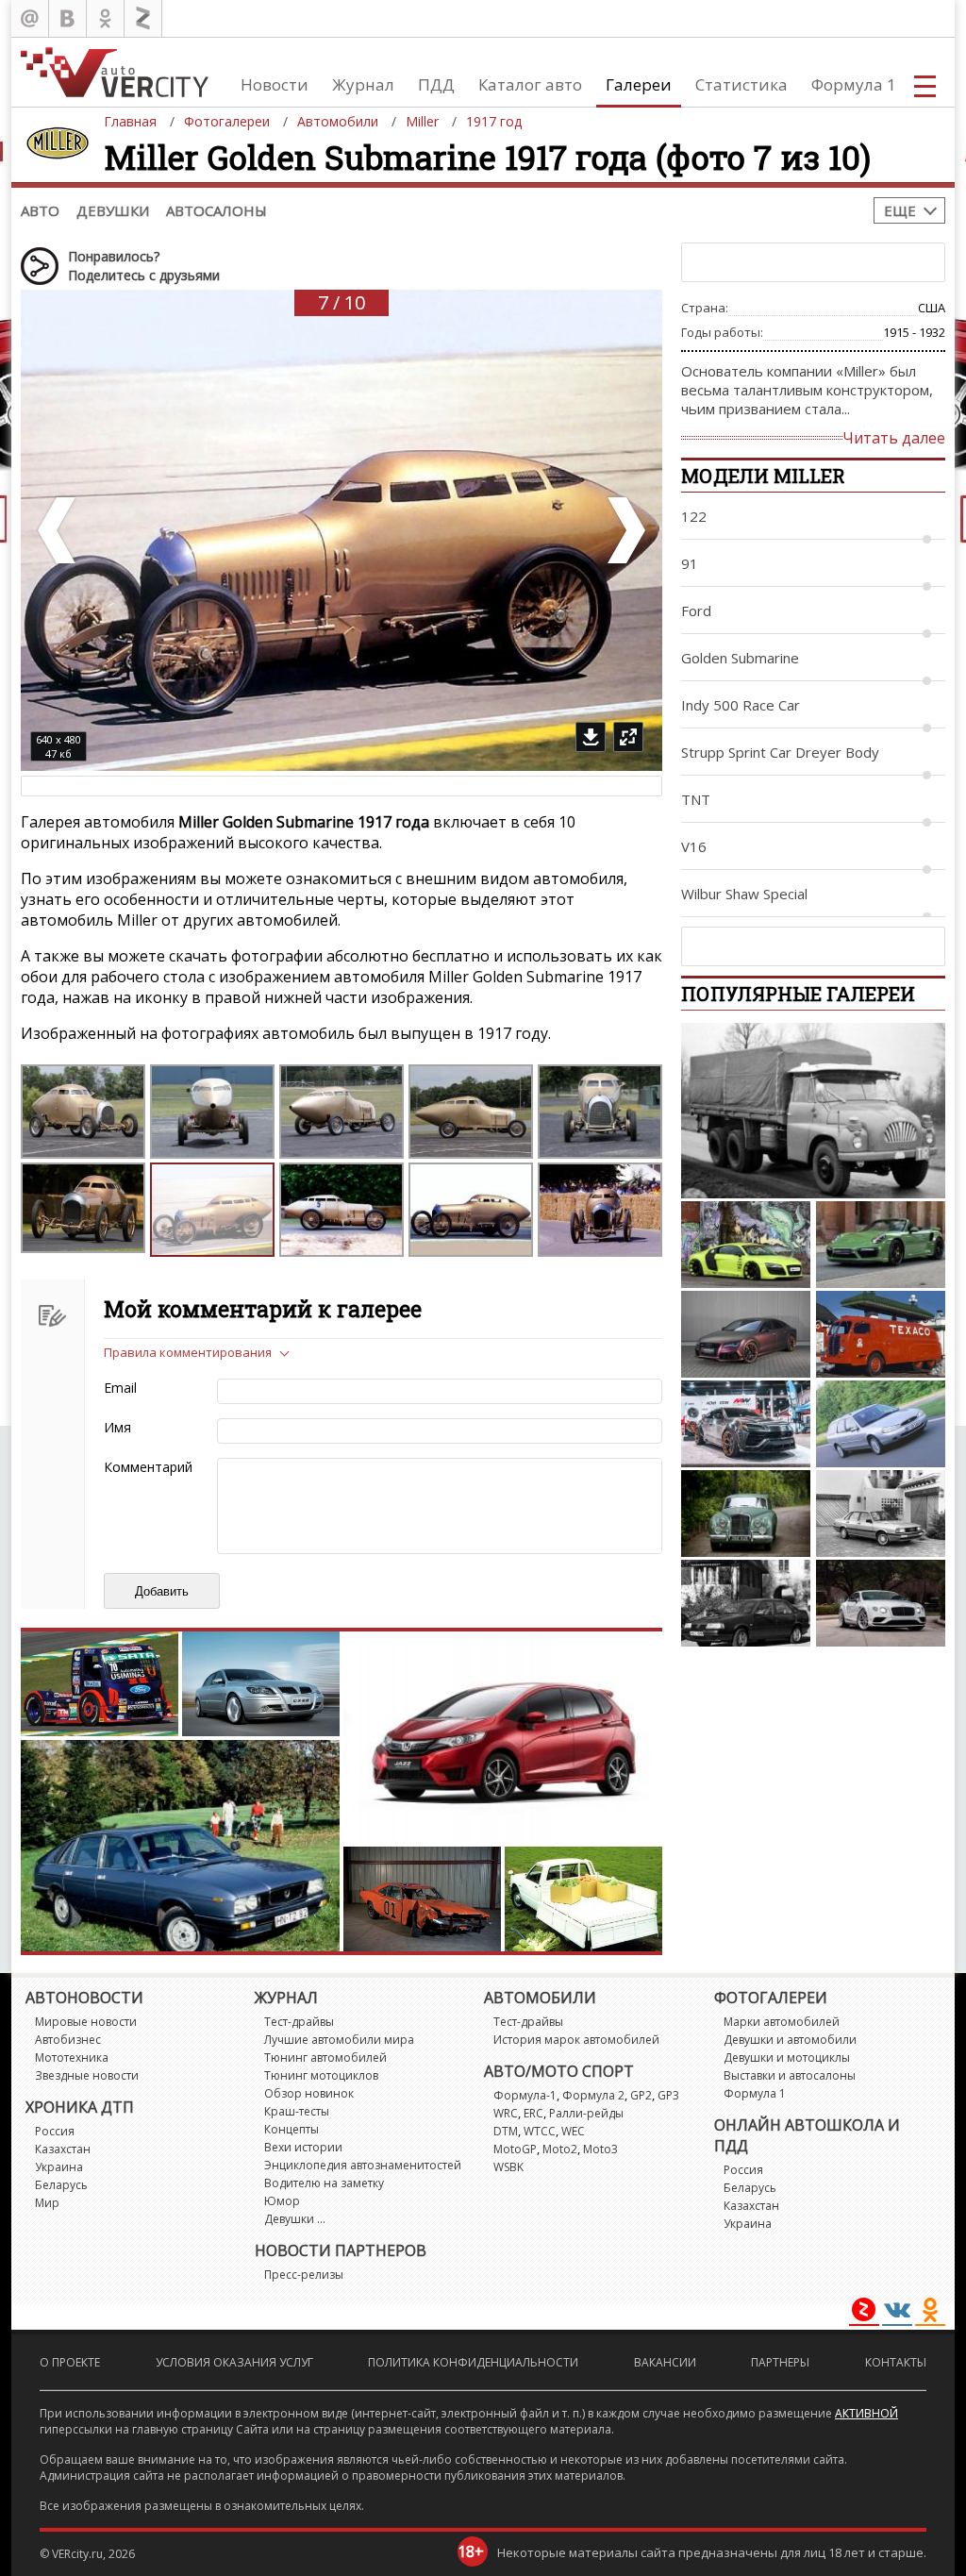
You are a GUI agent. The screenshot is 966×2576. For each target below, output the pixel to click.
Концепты (291, 2129)
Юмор (282, 2201)
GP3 (668, 2095)
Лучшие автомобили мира (339, 2040)
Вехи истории (303, 2147)
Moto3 (600, 2149)
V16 (694, 846)
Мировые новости (86, 2022)
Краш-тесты (297, 2111)
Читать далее (894, 438)
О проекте (70, 2362)
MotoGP (515, 2149)
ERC (533, 2113)
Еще (900, 210)
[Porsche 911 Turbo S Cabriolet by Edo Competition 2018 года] (881, 1245)
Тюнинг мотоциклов (321, 2075)
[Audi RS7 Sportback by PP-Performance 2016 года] (746, 1334)
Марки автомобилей (782, 2022)
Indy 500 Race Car (741, 705)
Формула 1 (854, 84)
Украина (59, 2167)
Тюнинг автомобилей (325, 2057)
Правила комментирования (188, 1352)
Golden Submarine (740, 658)
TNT (696, 799)
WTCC (540, 2131)
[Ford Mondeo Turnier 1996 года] (881, 1424)
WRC (506, 2113)
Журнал (363, 84)
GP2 (641, 2095)
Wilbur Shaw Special (744, 894)
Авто (40, 210)
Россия (55, 2131)
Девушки (113, 210)
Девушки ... (295, 2219)
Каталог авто (530, 84)
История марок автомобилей (576, 2040)
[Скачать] (591, 737)
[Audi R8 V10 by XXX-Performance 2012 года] (746, 1245)
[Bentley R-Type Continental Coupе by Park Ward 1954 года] (746, 1514)
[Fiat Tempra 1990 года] (746, 1603)
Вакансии (665, 2362)
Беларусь (61, 2185)
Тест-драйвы (299, 2022)
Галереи (639, 84)
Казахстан (63, 2149)
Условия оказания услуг (234, 2362)
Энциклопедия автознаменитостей (363, 2165)
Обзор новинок (309, 2093)
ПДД (436, 84)
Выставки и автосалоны (790, 2075)
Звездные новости (87, 2075)
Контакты (896, 2362)
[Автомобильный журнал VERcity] (115, 72)
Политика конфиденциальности (473, 2362)
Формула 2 (593, 2095)
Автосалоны (217, 210)
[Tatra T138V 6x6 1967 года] (813, 1111)
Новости (275, 84)
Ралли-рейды (586, 2113)
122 (694, 516)
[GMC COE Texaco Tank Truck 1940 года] (881, 1334)
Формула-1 (525, 2095)
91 (690, 563)
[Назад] (58, 530)
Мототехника (72, 2057)
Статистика (741, 84)
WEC (573, 2131)
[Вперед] (625, 530)
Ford (696, 611)
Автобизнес (68, 2040)
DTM (506, 2131)
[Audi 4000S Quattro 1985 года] (881, 1514)
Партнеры (780, 2362)
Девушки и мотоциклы (787, 2057)
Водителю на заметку (324, 2183)
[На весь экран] (628, 737)
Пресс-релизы (304, 2275)
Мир (47, 2203)
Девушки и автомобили (790, 2040)
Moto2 (560, 2149)
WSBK (508, 2167)
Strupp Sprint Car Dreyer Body (780, 752)
